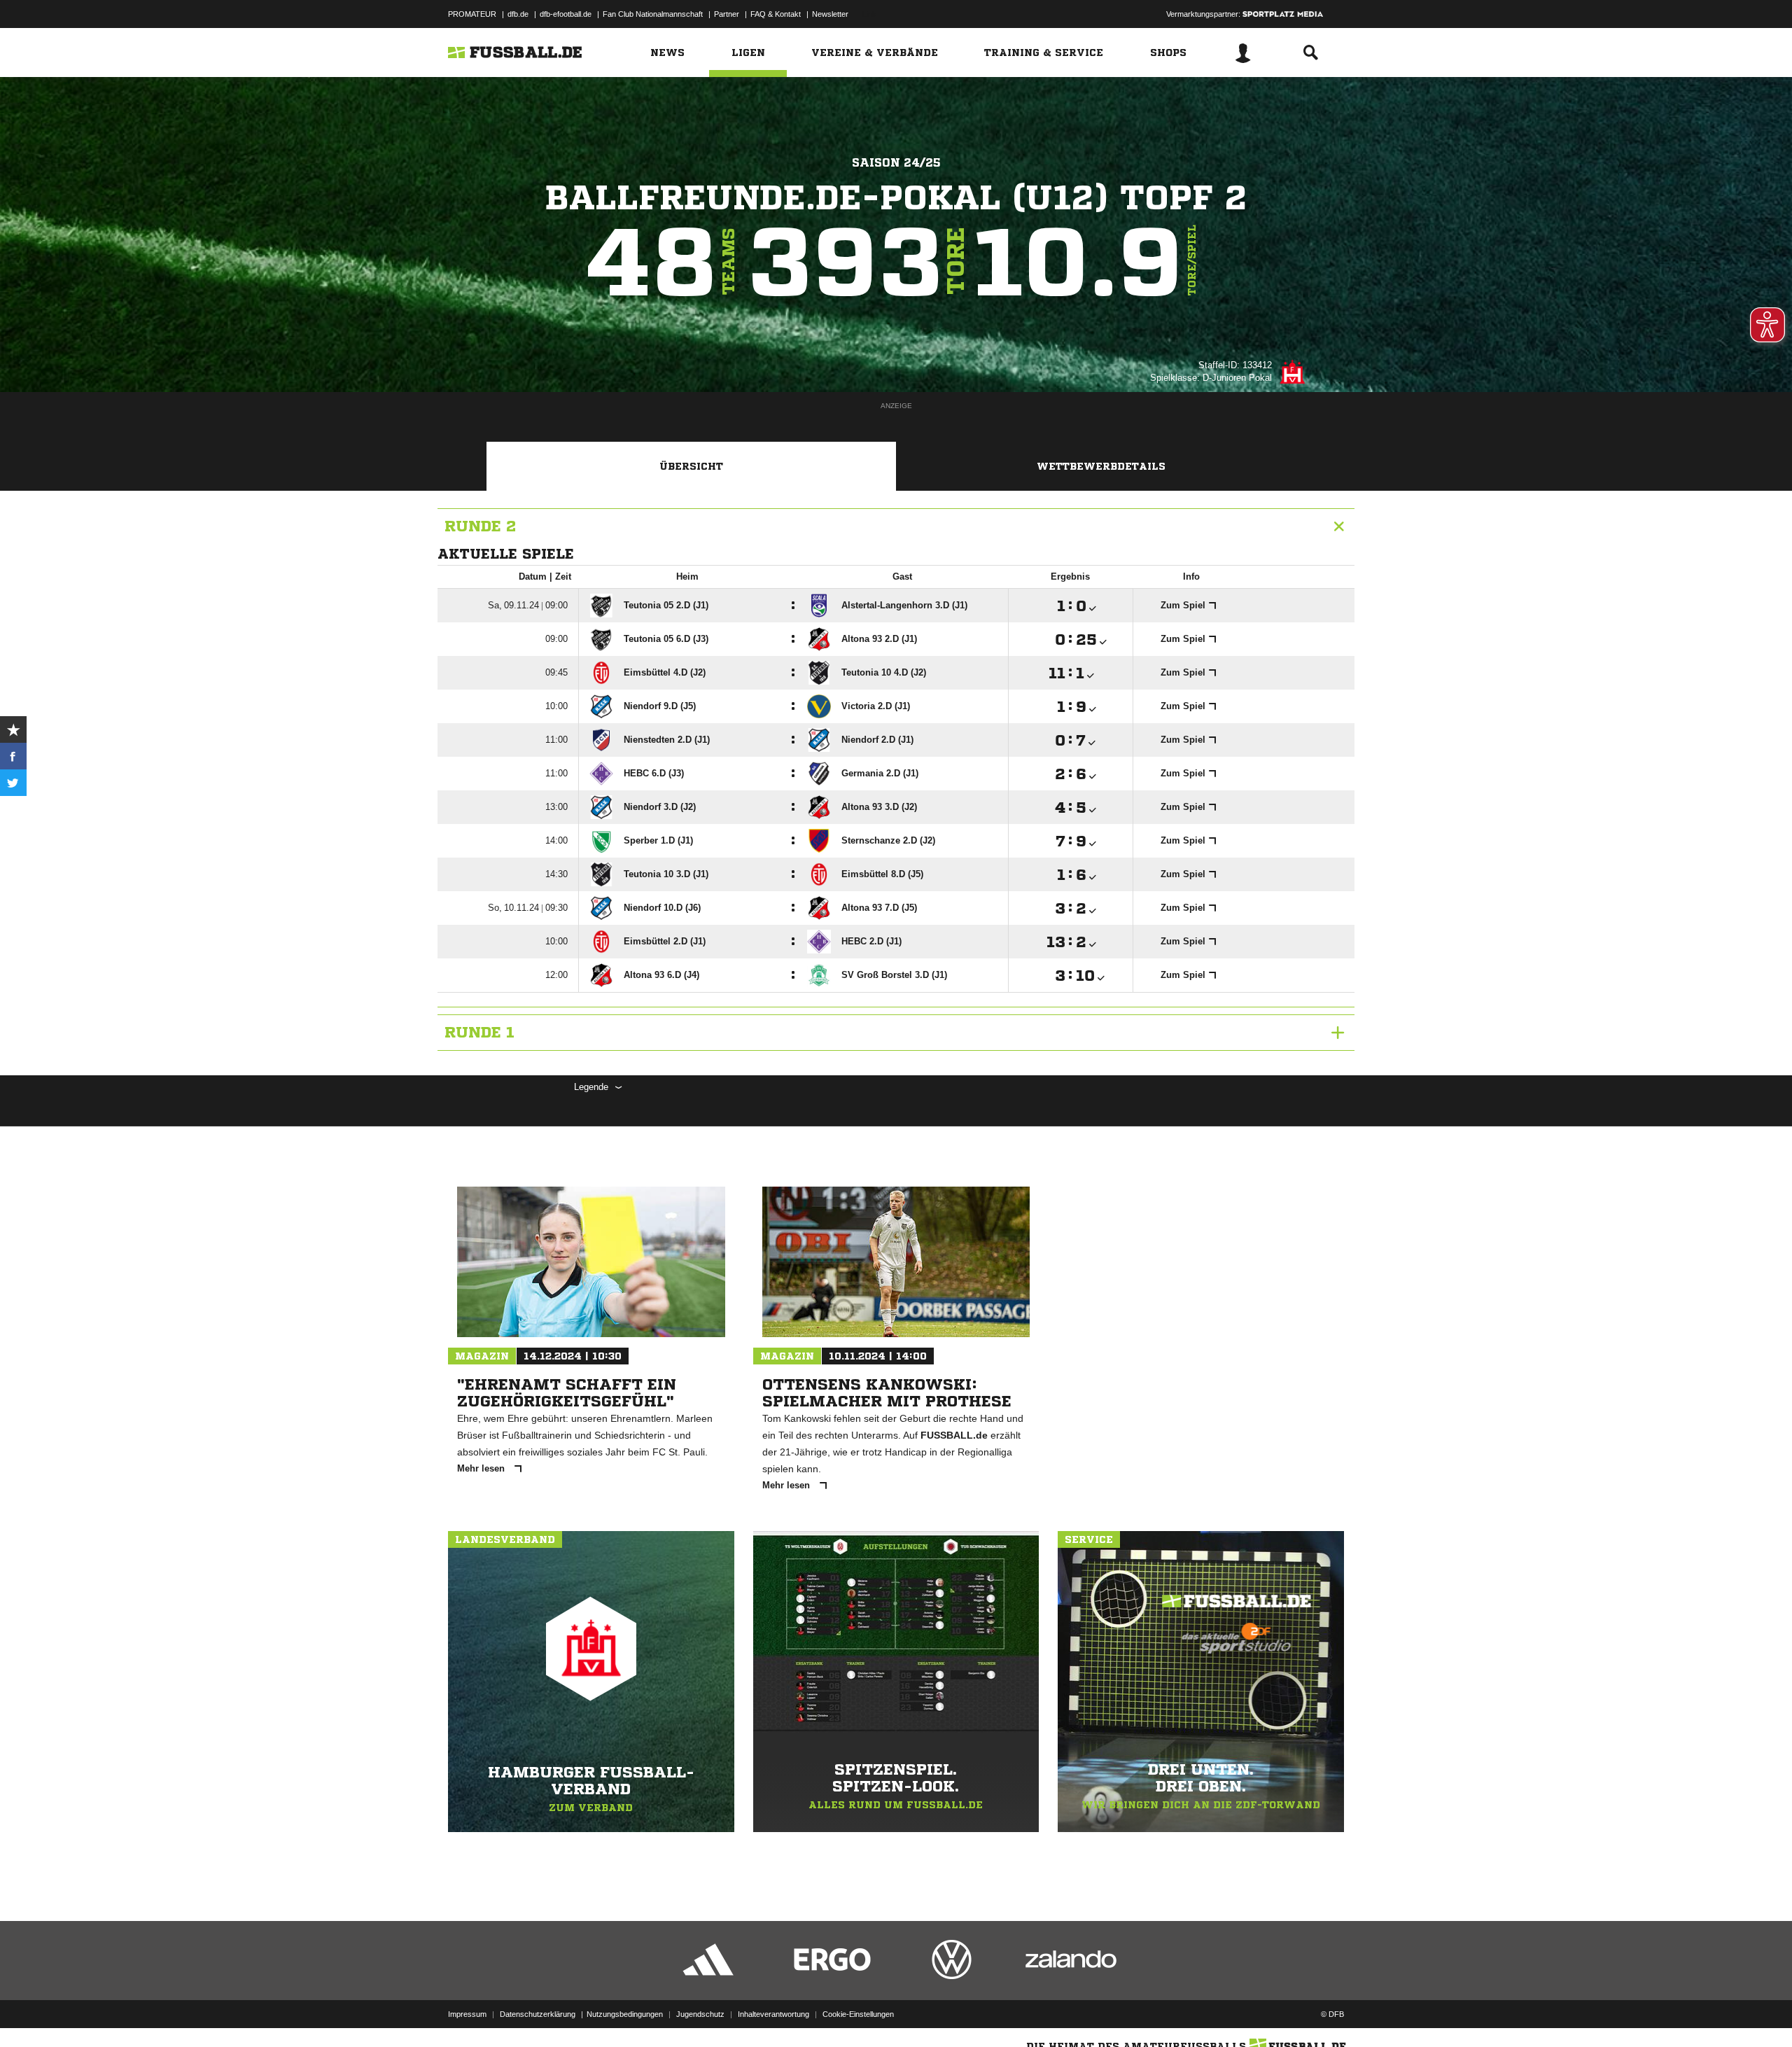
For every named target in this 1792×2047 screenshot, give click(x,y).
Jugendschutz (700, 2014)
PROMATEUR (472, 14)
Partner (727, 14)
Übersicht (691, 466)
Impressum (467, 2014)
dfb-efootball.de (566, 14)
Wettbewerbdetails (1101, 466)
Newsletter (830, 14)
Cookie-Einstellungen (858, 2014)
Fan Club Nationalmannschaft (653, 14)
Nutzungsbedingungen (625, 2014)
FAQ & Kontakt (776, 14)
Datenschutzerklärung (538, 2014)
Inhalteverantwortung (773, 2014)
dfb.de (518, 14)
